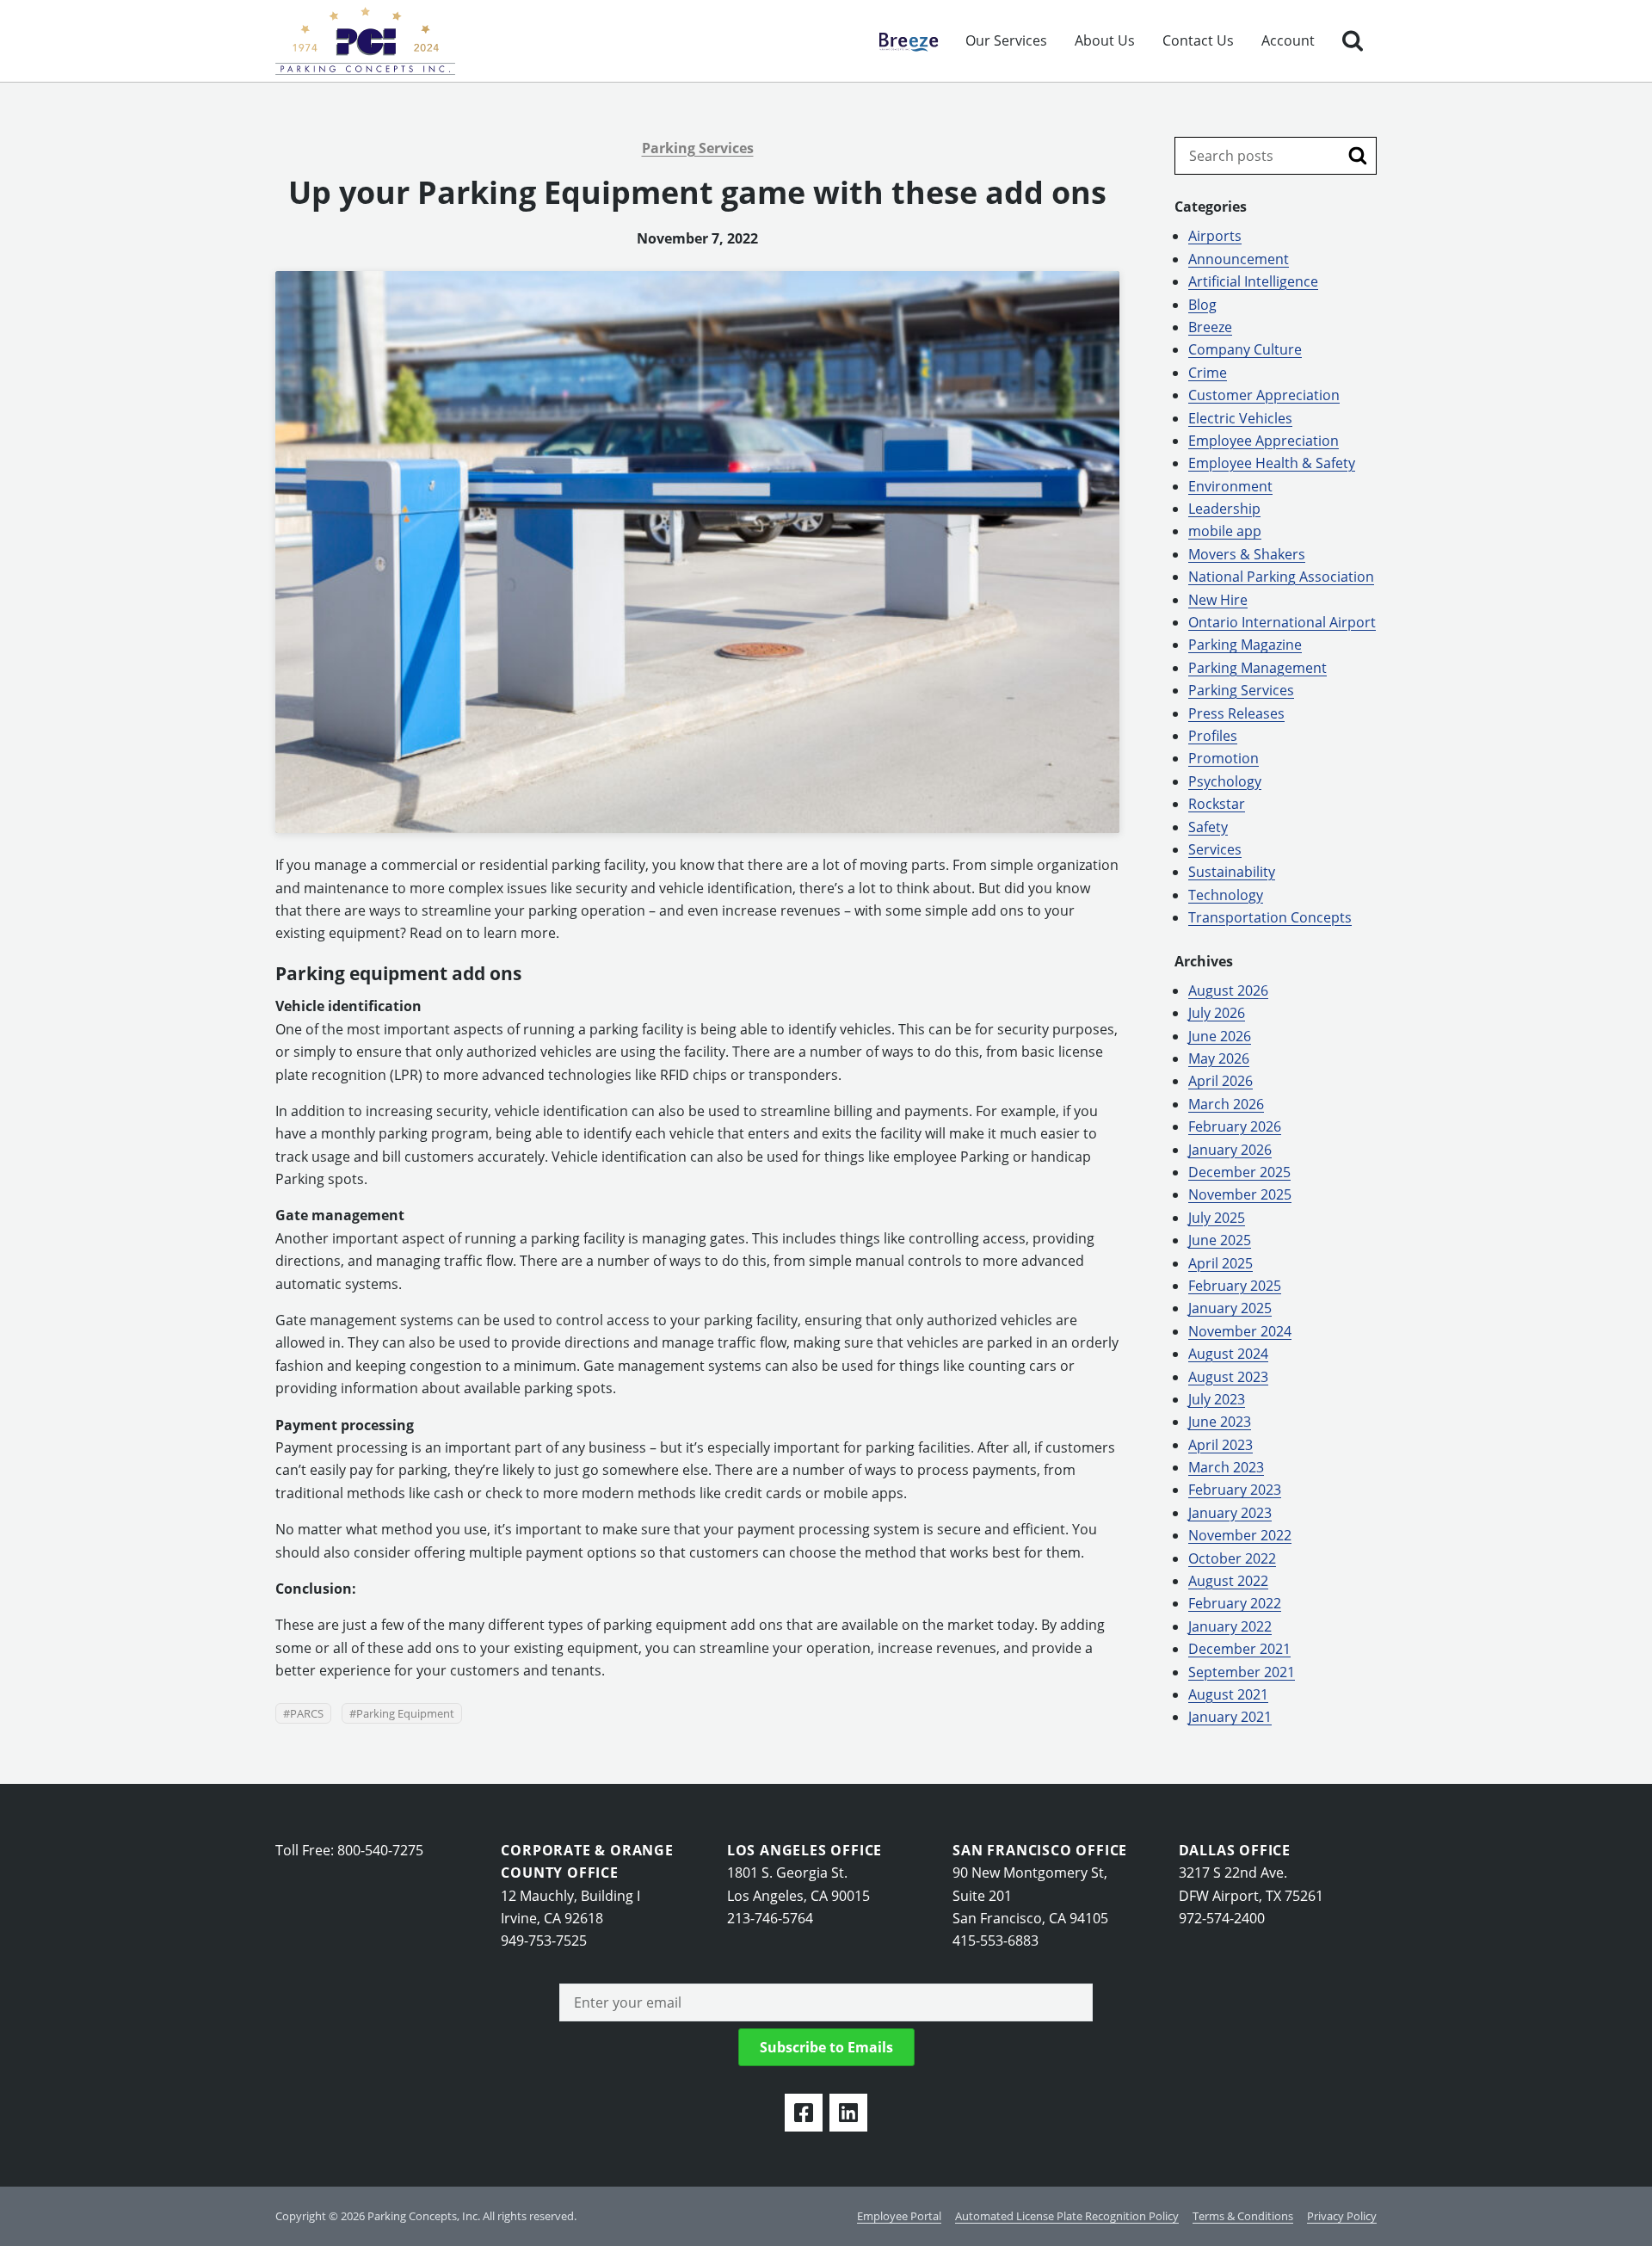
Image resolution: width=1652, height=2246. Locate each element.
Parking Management (1257, 668)
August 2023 (1228, 1377)
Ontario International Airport (1282, 622)
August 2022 (1228, 1581)
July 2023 (1217, 1399)
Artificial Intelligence (1253, 281)
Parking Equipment (405, 1713)
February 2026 (1235, 1126)
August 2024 (1228, 1354)
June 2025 (1220, 1240)
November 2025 (1240, 1194)
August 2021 (1228, 1694)
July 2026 (1217, 1013)
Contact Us (1198, 40)
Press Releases (1236, 713)
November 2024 (1240, 1331)
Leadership (1224, 509)
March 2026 (1226, 1104)
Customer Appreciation (1264, 395)
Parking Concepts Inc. (365, 41)
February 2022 (1235, 1603)
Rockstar (1217, 804)
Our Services (1006, 40)
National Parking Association (1281, 577)
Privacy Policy (1342, 2216)
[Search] (1353, 41)
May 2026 (1219, 1058)
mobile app (1225, 531)
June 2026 (1220, 1036)
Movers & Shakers (1247, 554)
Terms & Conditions (1243, 2216)
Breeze (900, 40)
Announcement (1239, 259)
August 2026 (1228, 990)
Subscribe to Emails (826, 2047)
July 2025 (1217, 1218)
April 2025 (1221, 1263)
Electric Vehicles (1240, 418)
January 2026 (1230, 1150)
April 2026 (1221, 1081)
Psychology (1225, 781)
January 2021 (1230, 1717)
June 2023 (1220, 1422)
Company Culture (1245, 349)
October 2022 (1232, 1558)
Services (1215, 849)
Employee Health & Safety (1272, 463)
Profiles (1213, 736)
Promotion (1224, 758)
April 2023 (1221, 1445)
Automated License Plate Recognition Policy (1067, 2216)
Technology (1226, 895)
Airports (1215, 236)
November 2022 (1240, 1535)
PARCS (307, 1713)
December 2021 (1239, 1649)
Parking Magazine (1245, 645)
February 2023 (1235, 1490)
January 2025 (1230, 1308)
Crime (1208, 373)
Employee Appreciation (1264, 441)
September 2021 (1242, 1672)
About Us (1105, 40)
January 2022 (1230, 1626)
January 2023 (1230, 1513)
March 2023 (1226, 1467)
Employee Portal (899, 2216)
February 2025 (1235, 1286)
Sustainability (1232, 872)
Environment (1230, 486)
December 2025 (1239, 1172)
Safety (1208, 827)
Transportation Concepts (1270, 917)
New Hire (1218, 600)
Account (1288, 40)
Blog (1202, 305)
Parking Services (698, 148)
